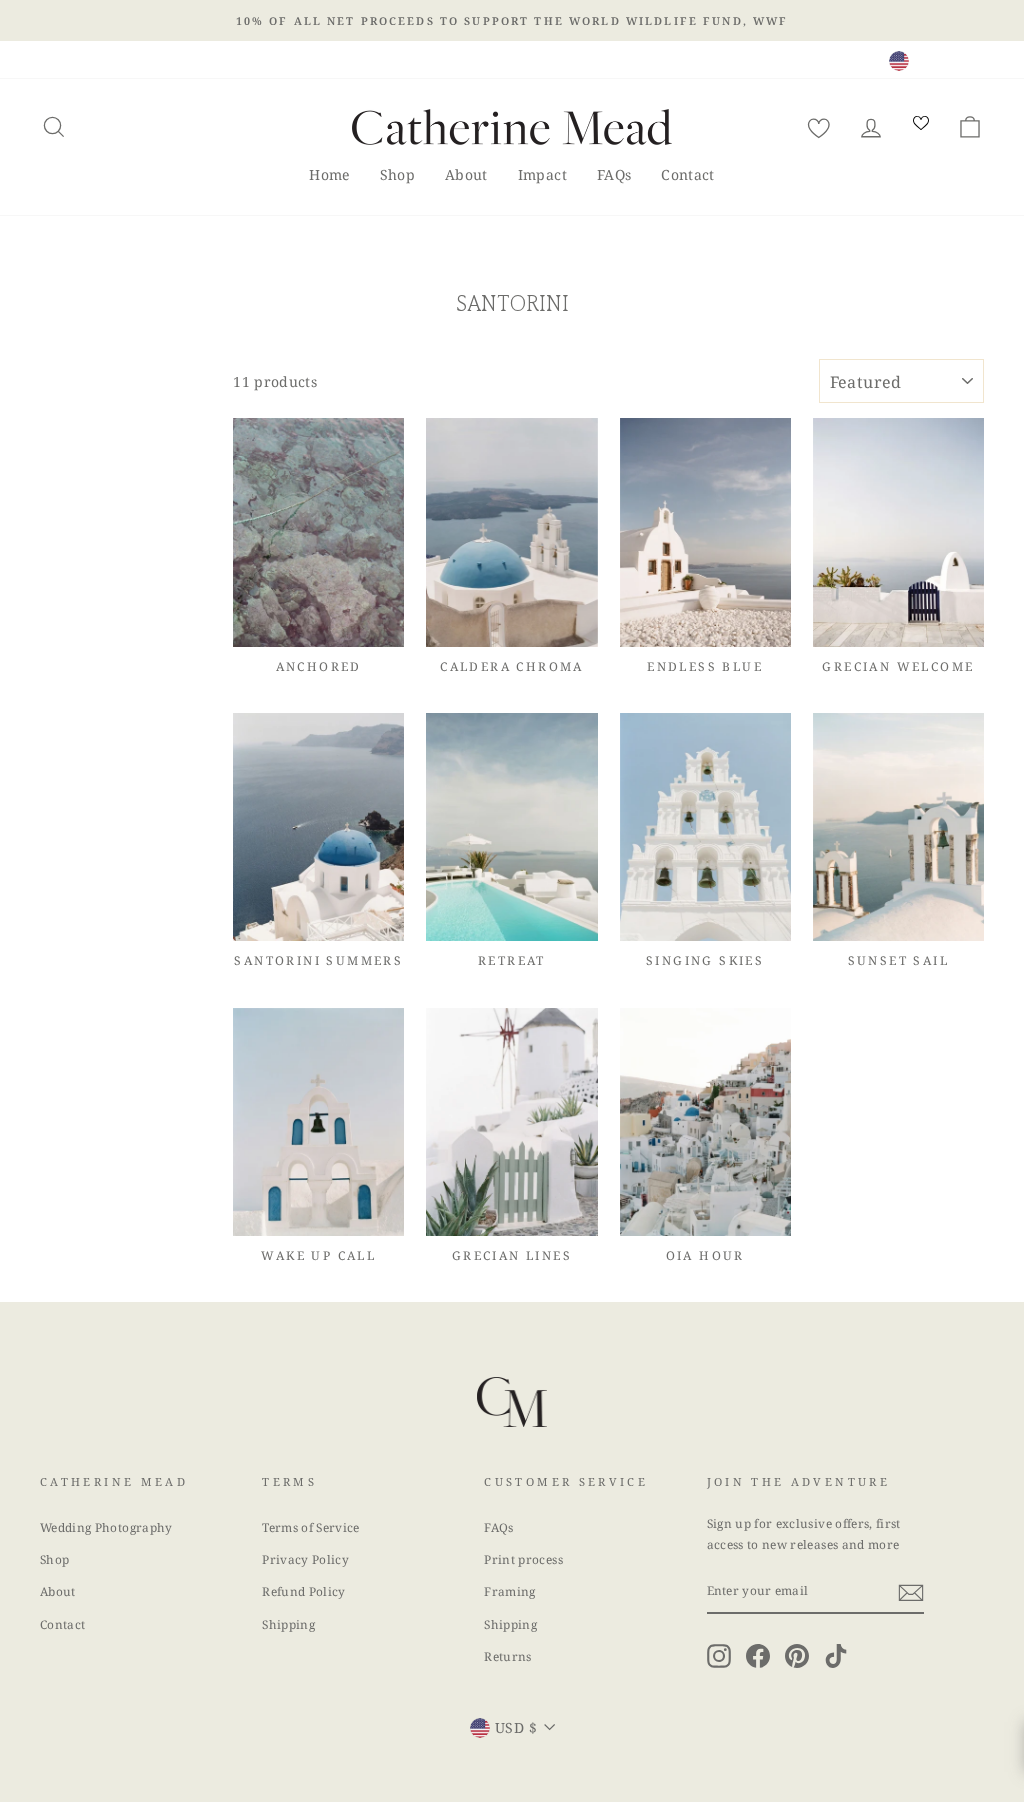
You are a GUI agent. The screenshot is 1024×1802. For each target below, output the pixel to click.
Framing (509, 1591)
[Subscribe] (911, 1592)
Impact (542, 174)
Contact (687, 174)
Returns (507, 1656)
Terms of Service (311, 1527)
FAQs (614, 174)
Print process (523, 1559)
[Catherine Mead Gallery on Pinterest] (797, 1656)
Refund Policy (304, 1591)
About (466, 174)
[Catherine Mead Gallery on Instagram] (719, 1656)
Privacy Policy (305, 1559)
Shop (397, 174)
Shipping (288, 1624)
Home (329, 174)
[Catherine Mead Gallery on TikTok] (836, 1656)
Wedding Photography (106, 1527)
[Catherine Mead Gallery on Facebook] (758, 1656)
